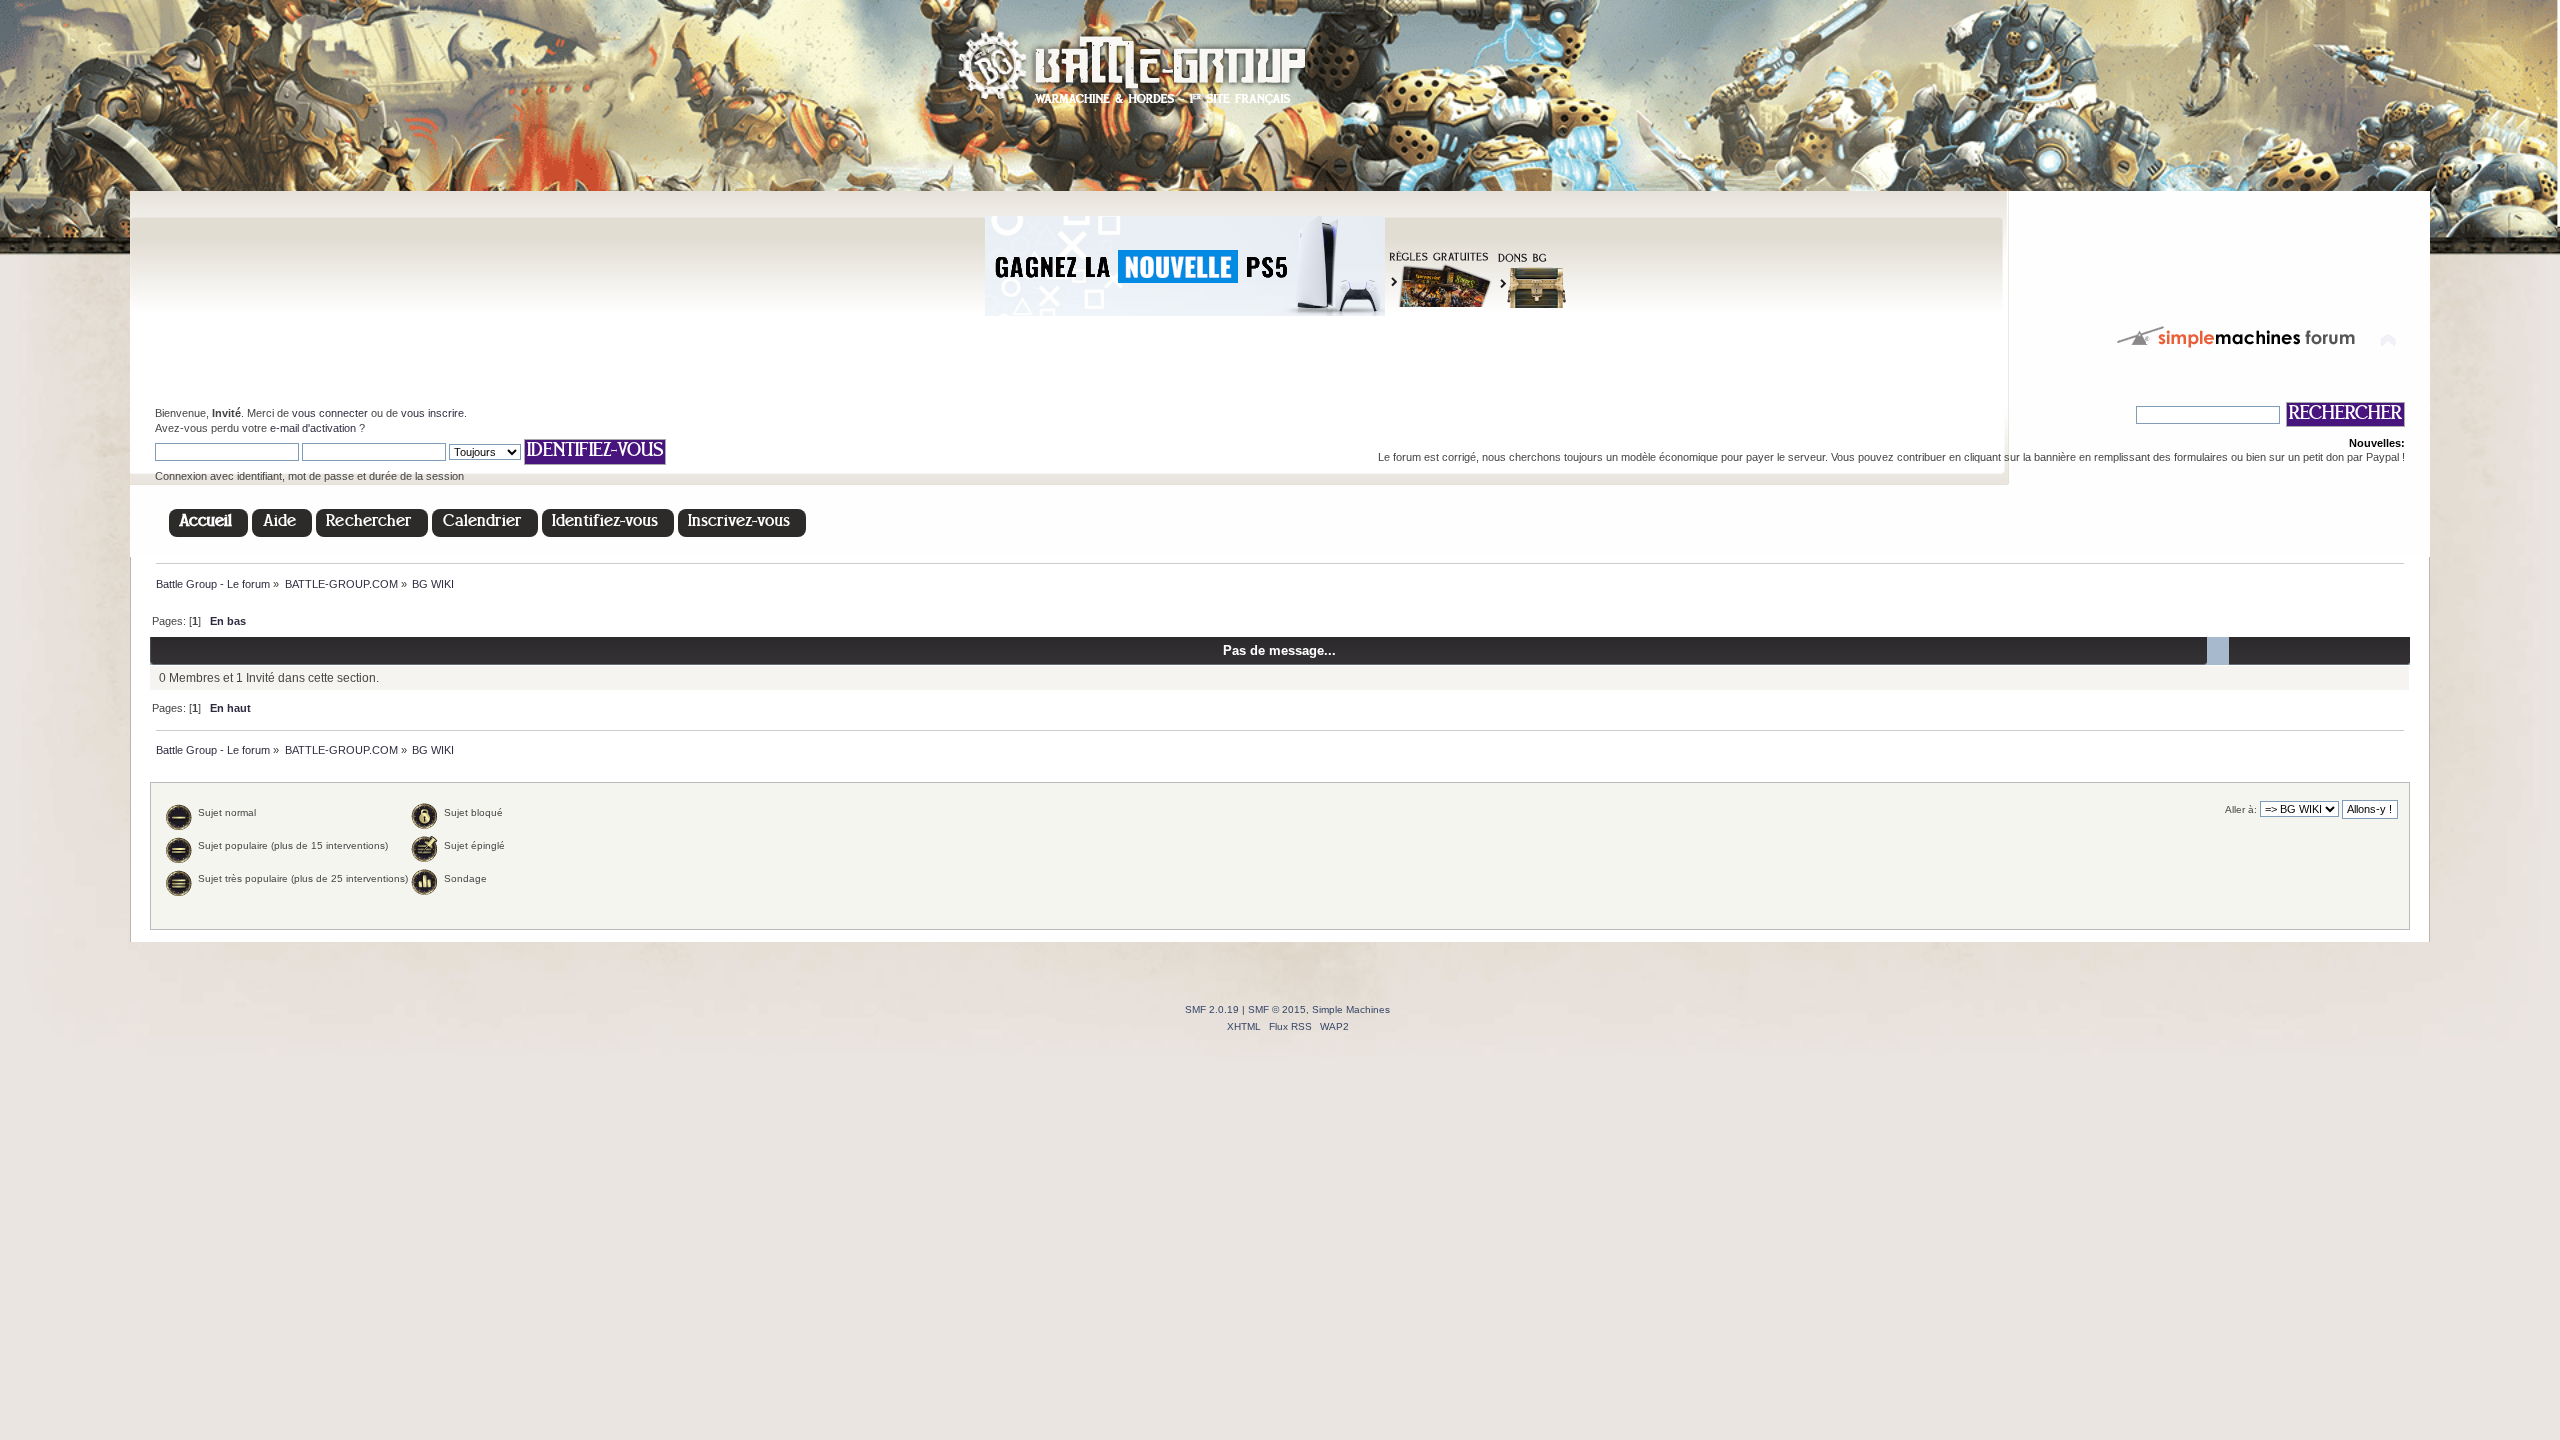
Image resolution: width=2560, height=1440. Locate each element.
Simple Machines (1351, 1009)
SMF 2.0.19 (1212, 1009)
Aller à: (2241, 809)
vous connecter (330, 413)
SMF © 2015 (1277, 1009)
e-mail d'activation (313, 428)
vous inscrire (432, 413)
